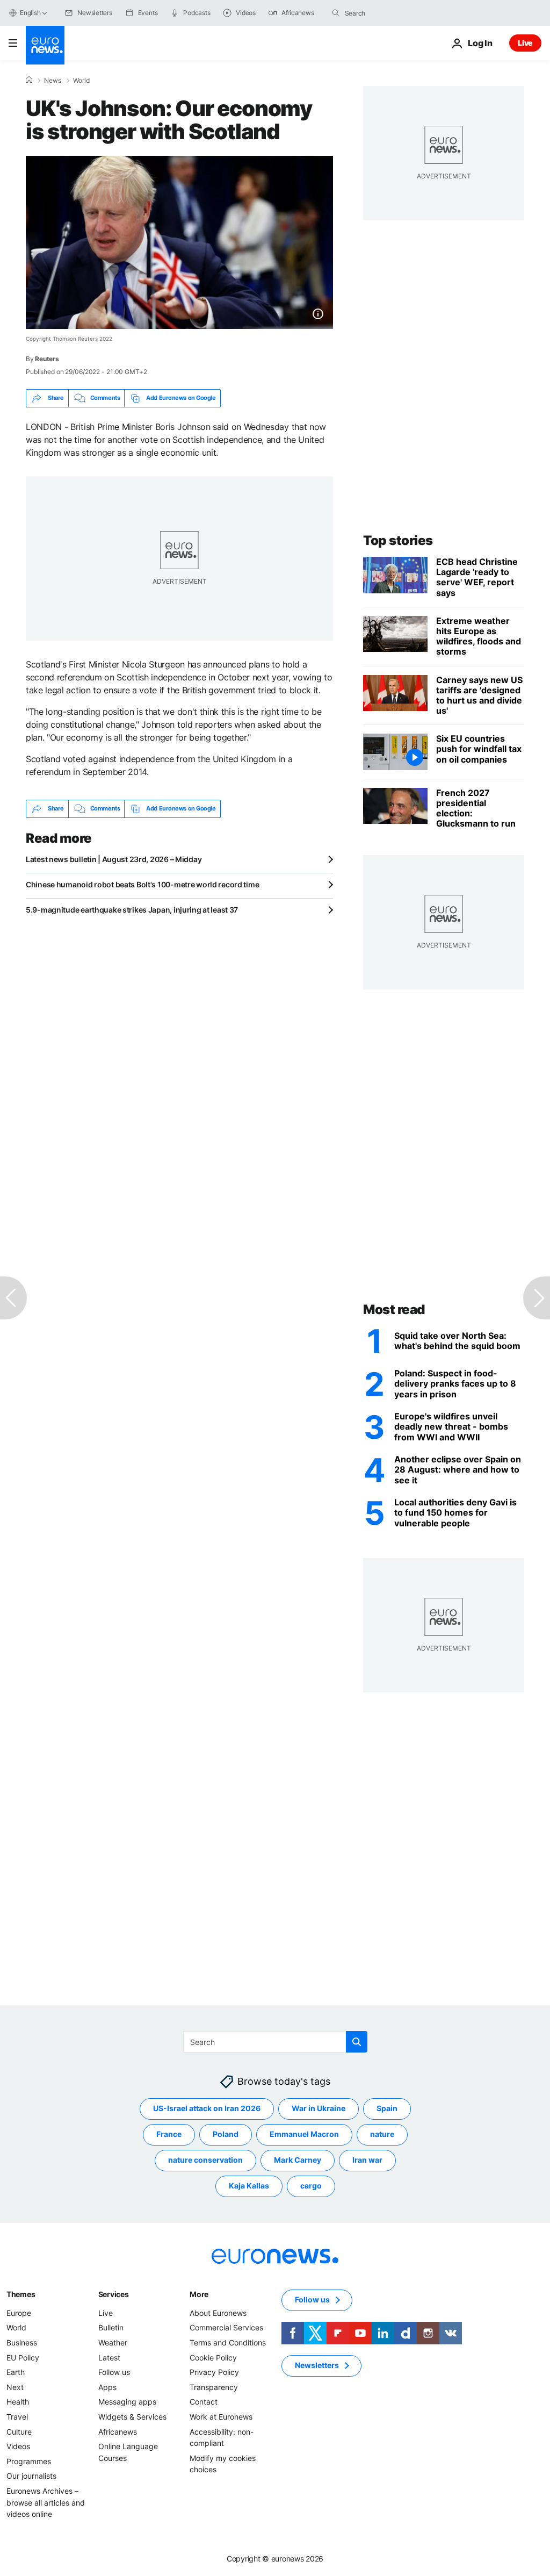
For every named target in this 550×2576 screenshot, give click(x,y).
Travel (17, 2416)
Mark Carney (298, 2160)
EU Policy (23, 2357)
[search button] (336, 13)
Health (18, 2402)
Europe (19, 2312)
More (199, 2294)
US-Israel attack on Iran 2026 (207, 2108)
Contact (204, 2402)
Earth (16, 2372)
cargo (311, 2186)
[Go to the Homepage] (45, 45)
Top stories (398, 540)
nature (382, 2134)
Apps (107, 2387)
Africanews (118, 2431)
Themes (21, 2294)
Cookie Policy (213, 2357)
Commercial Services (226, 2327)
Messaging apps (127, 2402)
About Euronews (218, 2312)
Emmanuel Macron (304, 2134)
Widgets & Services (132, 2416)
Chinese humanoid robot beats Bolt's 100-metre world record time (142, 884)
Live (525, 43)
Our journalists (31, 2476)
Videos (18, 2446)
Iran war (367, 2160)
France (169, 2134)
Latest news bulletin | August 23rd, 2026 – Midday (114, 859)
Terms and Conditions (228, 2342)
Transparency (214, 2387)
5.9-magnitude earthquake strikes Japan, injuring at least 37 (132, 910)
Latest (109, 2357)
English (30, 13)
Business (22, 2342)
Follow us (114, 2372)
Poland (226, 2134)
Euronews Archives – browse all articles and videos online (46, 2502)
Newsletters (317, 2365)
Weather (113, 2342)
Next (15, 2387)
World (81, 81)
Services (114, 2294)
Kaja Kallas (249, 2186)
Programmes (29, 2461)
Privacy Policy (214, 2372)
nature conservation (205, 2160)
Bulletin (111, 2327)
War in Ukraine (319, 2108)
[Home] (29, 80)
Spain (387, 2108)
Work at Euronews (221, 2416)
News (53, 81)
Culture (19, 2431)
